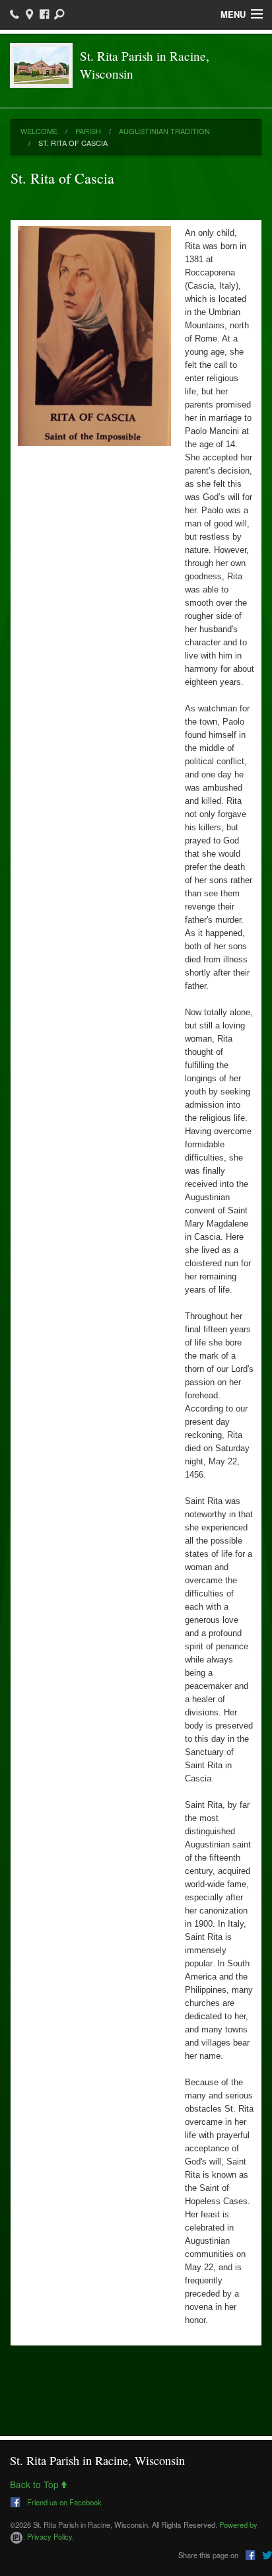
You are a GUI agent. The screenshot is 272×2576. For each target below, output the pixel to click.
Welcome (39, 131)
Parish (88, 131)
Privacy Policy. (51, 2536)
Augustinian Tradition (164, 131)
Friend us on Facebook (63, 2501)
